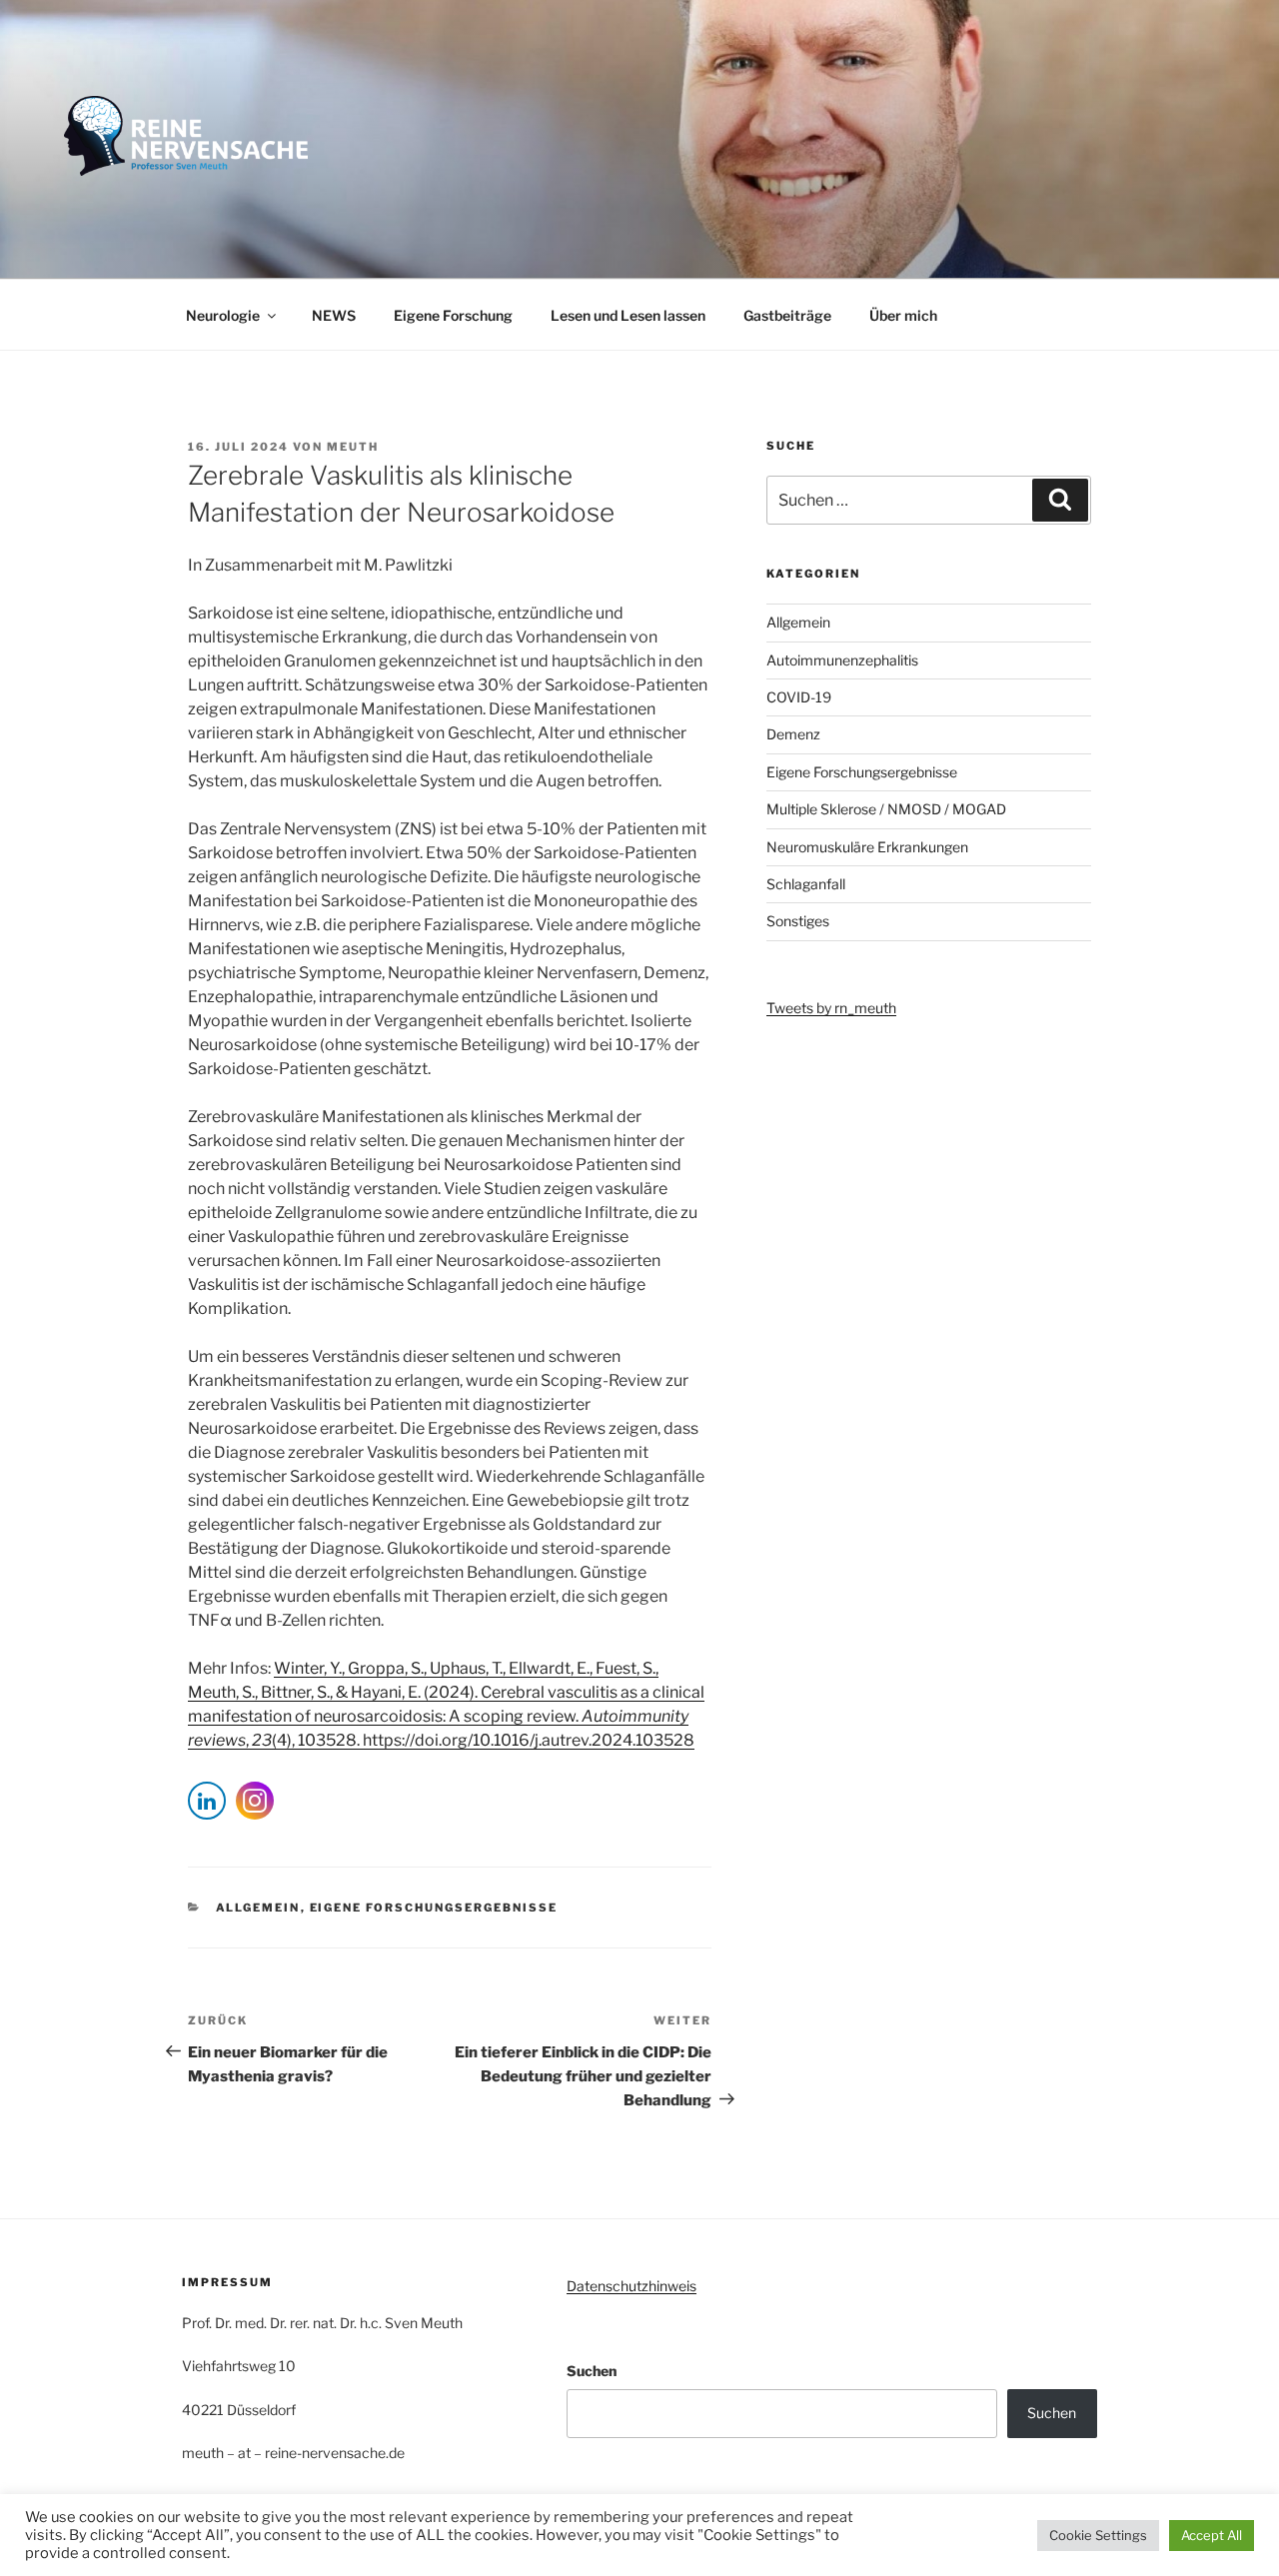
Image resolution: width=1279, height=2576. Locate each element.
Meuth (353, 447)
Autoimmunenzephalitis (842, 660)
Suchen (592, 2371)
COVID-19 (799, 697)
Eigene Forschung (453, 315)
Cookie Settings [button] (1098, 2535)
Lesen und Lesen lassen (628, 315)
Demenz (793, 734)
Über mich (903, 315)
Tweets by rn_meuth (831, 1008)
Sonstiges (798, 921)
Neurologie (223, 315)
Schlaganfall (806, 884)
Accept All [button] (1212, 2535)
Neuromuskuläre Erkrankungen (867, 847)
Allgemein (258, 1908)
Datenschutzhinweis (632, 2286)
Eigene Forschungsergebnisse (434, 1908)
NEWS (334, 315)
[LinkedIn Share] (207, 1801)
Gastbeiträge (787, 315)
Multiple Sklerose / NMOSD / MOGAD (886, 809)
